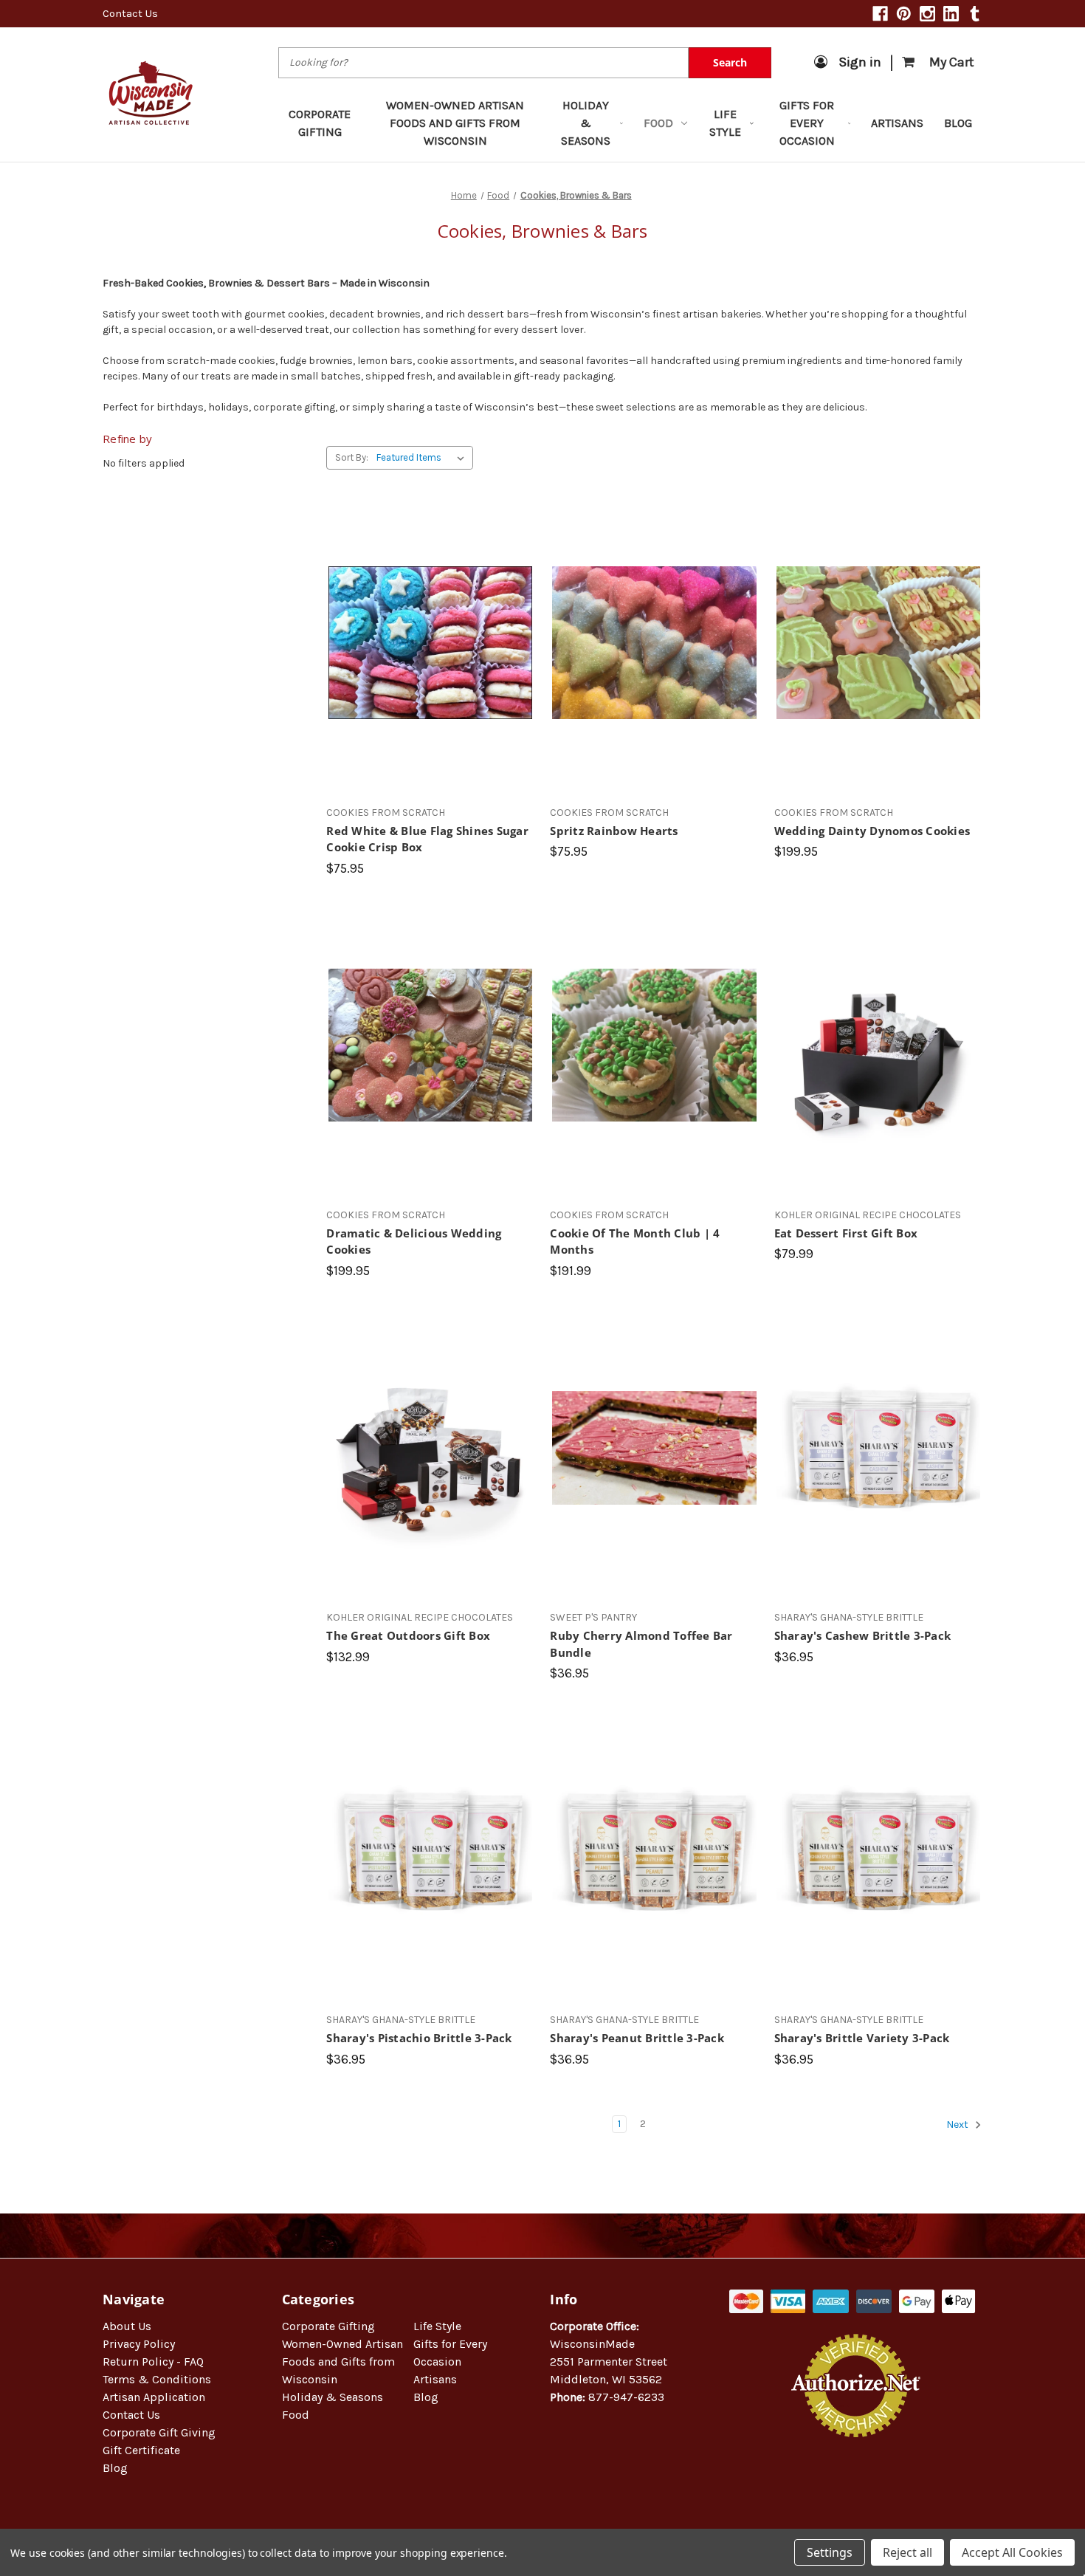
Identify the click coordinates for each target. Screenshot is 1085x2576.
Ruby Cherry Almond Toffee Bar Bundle (641, 1644)
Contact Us (130, 13)
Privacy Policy (139, 2344)
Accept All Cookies (1012, 2552)
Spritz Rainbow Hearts (614, 831)
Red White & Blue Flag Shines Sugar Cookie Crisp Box (427, 839)
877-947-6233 (626, 2397)
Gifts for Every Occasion (807, 123)
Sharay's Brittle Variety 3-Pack (862, 2038)
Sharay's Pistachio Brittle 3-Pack (419, 2038)
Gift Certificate (141, 2450)
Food (658, 123)
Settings (830, 2552)
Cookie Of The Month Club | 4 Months (635, 1241)
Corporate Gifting (320, 123)
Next (958, 2125)
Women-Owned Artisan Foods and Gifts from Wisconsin (455, 123)
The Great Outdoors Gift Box (408, 1635)
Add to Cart (431, 669)
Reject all (907, 2552)
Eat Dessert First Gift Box (846, 1233)
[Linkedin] (951, 14)
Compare (426, 643)
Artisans (897, 123)
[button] (856, 2485)
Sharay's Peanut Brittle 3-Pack (637, 2038)
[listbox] (423, 458)
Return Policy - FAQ (153, 2362)
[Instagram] (927, 14)
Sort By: (352, 457)
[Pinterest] (904, 14)
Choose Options (878, 669)
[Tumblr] (975, 14)
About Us (127, 2326)
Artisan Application (154, 2397)
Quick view (431, 616)
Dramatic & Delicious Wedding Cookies (414, 1241)
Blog (958, 123)
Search (730, 62)
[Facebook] (880, 14)
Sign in (860, 62)
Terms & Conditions (157, 2379)
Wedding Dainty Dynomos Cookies (872, 831)
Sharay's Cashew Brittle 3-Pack (863, 1635)
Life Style (725, 123)
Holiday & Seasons (586, 123)
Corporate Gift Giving (159, 2432)
